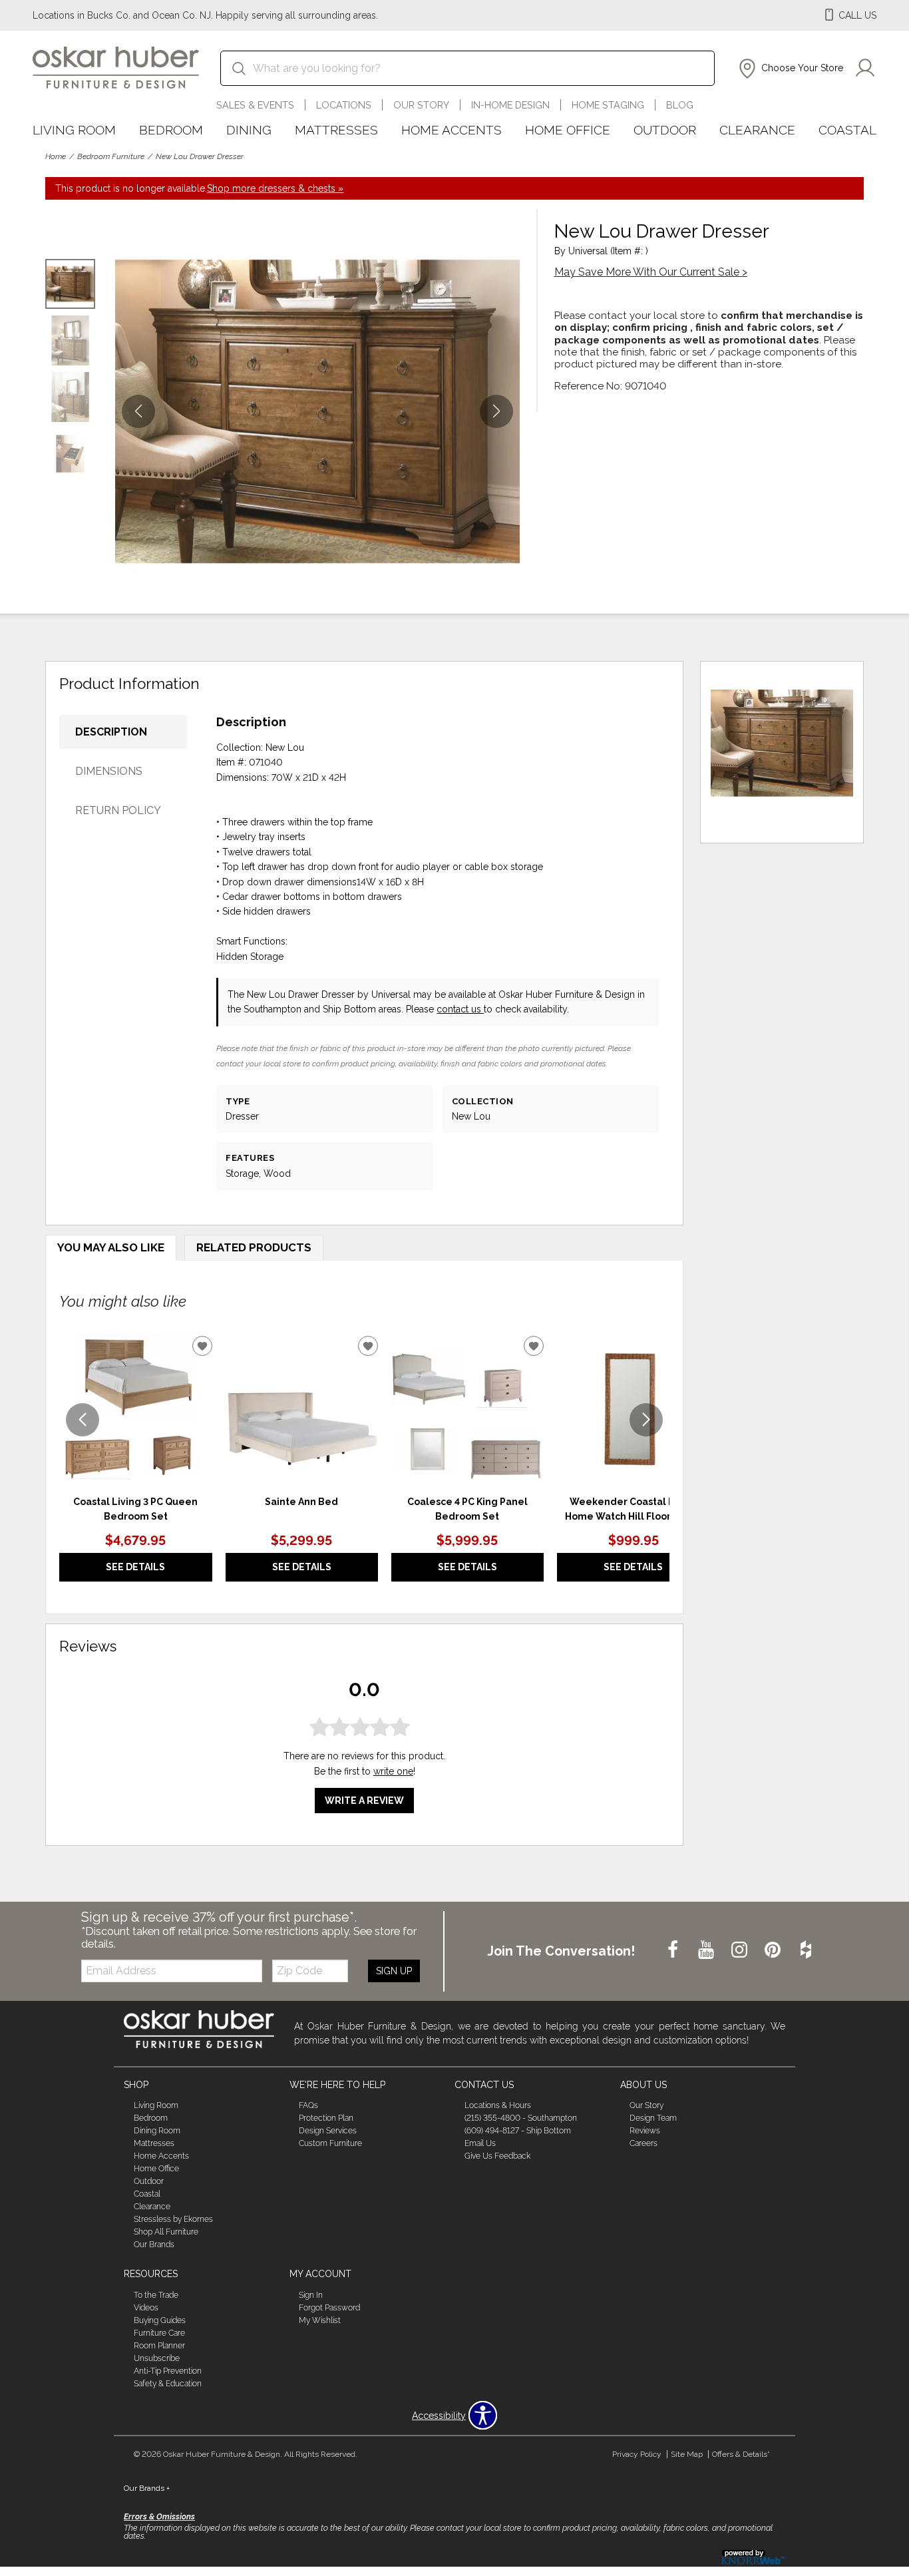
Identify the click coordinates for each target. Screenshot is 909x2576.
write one (393, 1771)
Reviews (645, 2131)
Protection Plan (326, 2118)
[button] (790, 69)
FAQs (308, 2105)
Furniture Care (159, 2333)
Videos (146, 2308)
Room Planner (159, 2346)
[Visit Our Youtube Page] (707, 1950)
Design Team (653, 2118)
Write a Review (364, 1801)
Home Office (568, 130)
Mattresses (336, 130)
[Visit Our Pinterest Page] (774, 1950)
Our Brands (154, 2245)
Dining (249, 130)
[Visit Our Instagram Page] (741, 1950)
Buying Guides (160, 2320)
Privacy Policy (637, 2454)
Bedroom (171, 130)
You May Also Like (111, 1247)
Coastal (847, 130)
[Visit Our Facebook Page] (674, 1950)
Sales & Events (255, 105)
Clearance (757, 130)
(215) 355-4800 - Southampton (521, 2118)
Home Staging (608, 105)
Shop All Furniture (166, 2232)
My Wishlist (320, 2320)
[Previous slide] (83, 1420)
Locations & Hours (498, 2105)
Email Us (480, 2143)
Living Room (74, 130)
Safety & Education (168, 2384)
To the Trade (156, 2295)
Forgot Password (329, 2308)
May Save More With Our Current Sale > (651, 272)
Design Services (328, 2131)
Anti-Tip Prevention (168, 2371)
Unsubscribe (157, 2358)
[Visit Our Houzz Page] (806, 1950)
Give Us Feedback (497, 2156)
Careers (643, 2143)
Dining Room (157, 2131)
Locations (344, 105)
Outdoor (665, 130)
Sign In (311, 2295)
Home (56, 156)
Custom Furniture (330, 2143)
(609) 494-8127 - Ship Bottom (518, 2131)
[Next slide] (646, 1420)
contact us (460, 1009)
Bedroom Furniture (111, 156)
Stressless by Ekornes (173, 2219)
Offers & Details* (741, 2454)
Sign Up (394, 1971)
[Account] (865, 69)
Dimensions (109, 771)
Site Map (687, 2454)
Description (111, 732)
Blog (680, 105)
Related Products (254, 1247)
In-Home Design (510, 105)
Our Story (421, 105)
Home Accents (452, 130)
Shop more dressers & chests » (275, 188)
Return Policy (118, 810)
